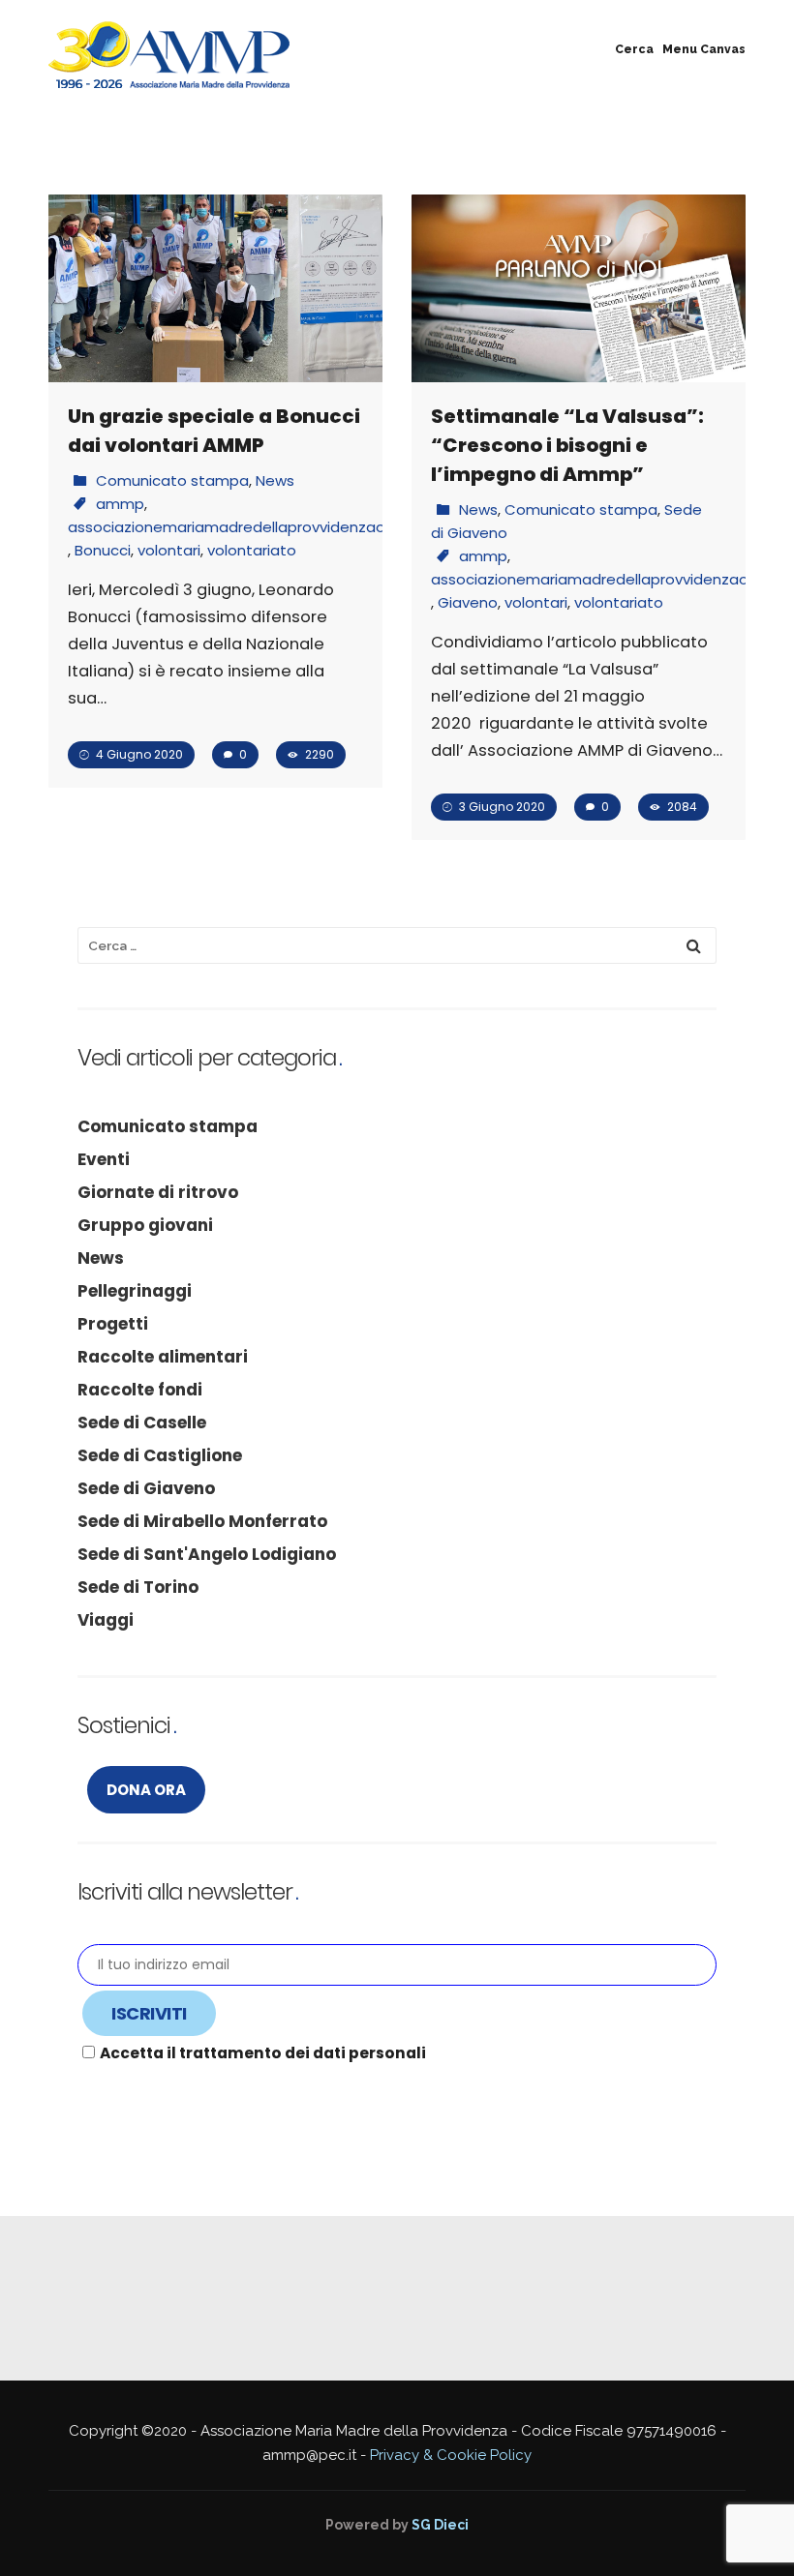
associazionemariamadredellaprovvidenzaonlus (241, 527)
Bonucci (103, 550)
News (275, 480)
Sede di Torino (138, 1587)
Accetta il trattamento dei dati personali (263, 2053)
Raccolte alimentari (163, 1357)
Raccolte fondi (140, 1390)
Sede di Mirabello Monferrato (202, 1521)
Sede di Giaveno (146, 1488)
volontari (169, 550)
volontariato (252, 550)
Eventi (104, 1159)
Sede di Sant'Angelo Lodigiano (207, 1554)
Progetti (113, 1324)
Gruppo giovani (145, 1225)
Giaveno (468, 602)
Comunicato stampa (172, 480)
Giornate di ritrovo (158, 1192)
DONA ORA (146, 1790)
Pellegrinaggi (135, 1291)
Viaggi (106, 1620)
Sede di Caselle (142, 1423)
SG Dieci (440, 2525)
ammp (120, 504)
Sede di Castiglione (160, 1455)
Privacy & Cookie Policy (451, 2455)
